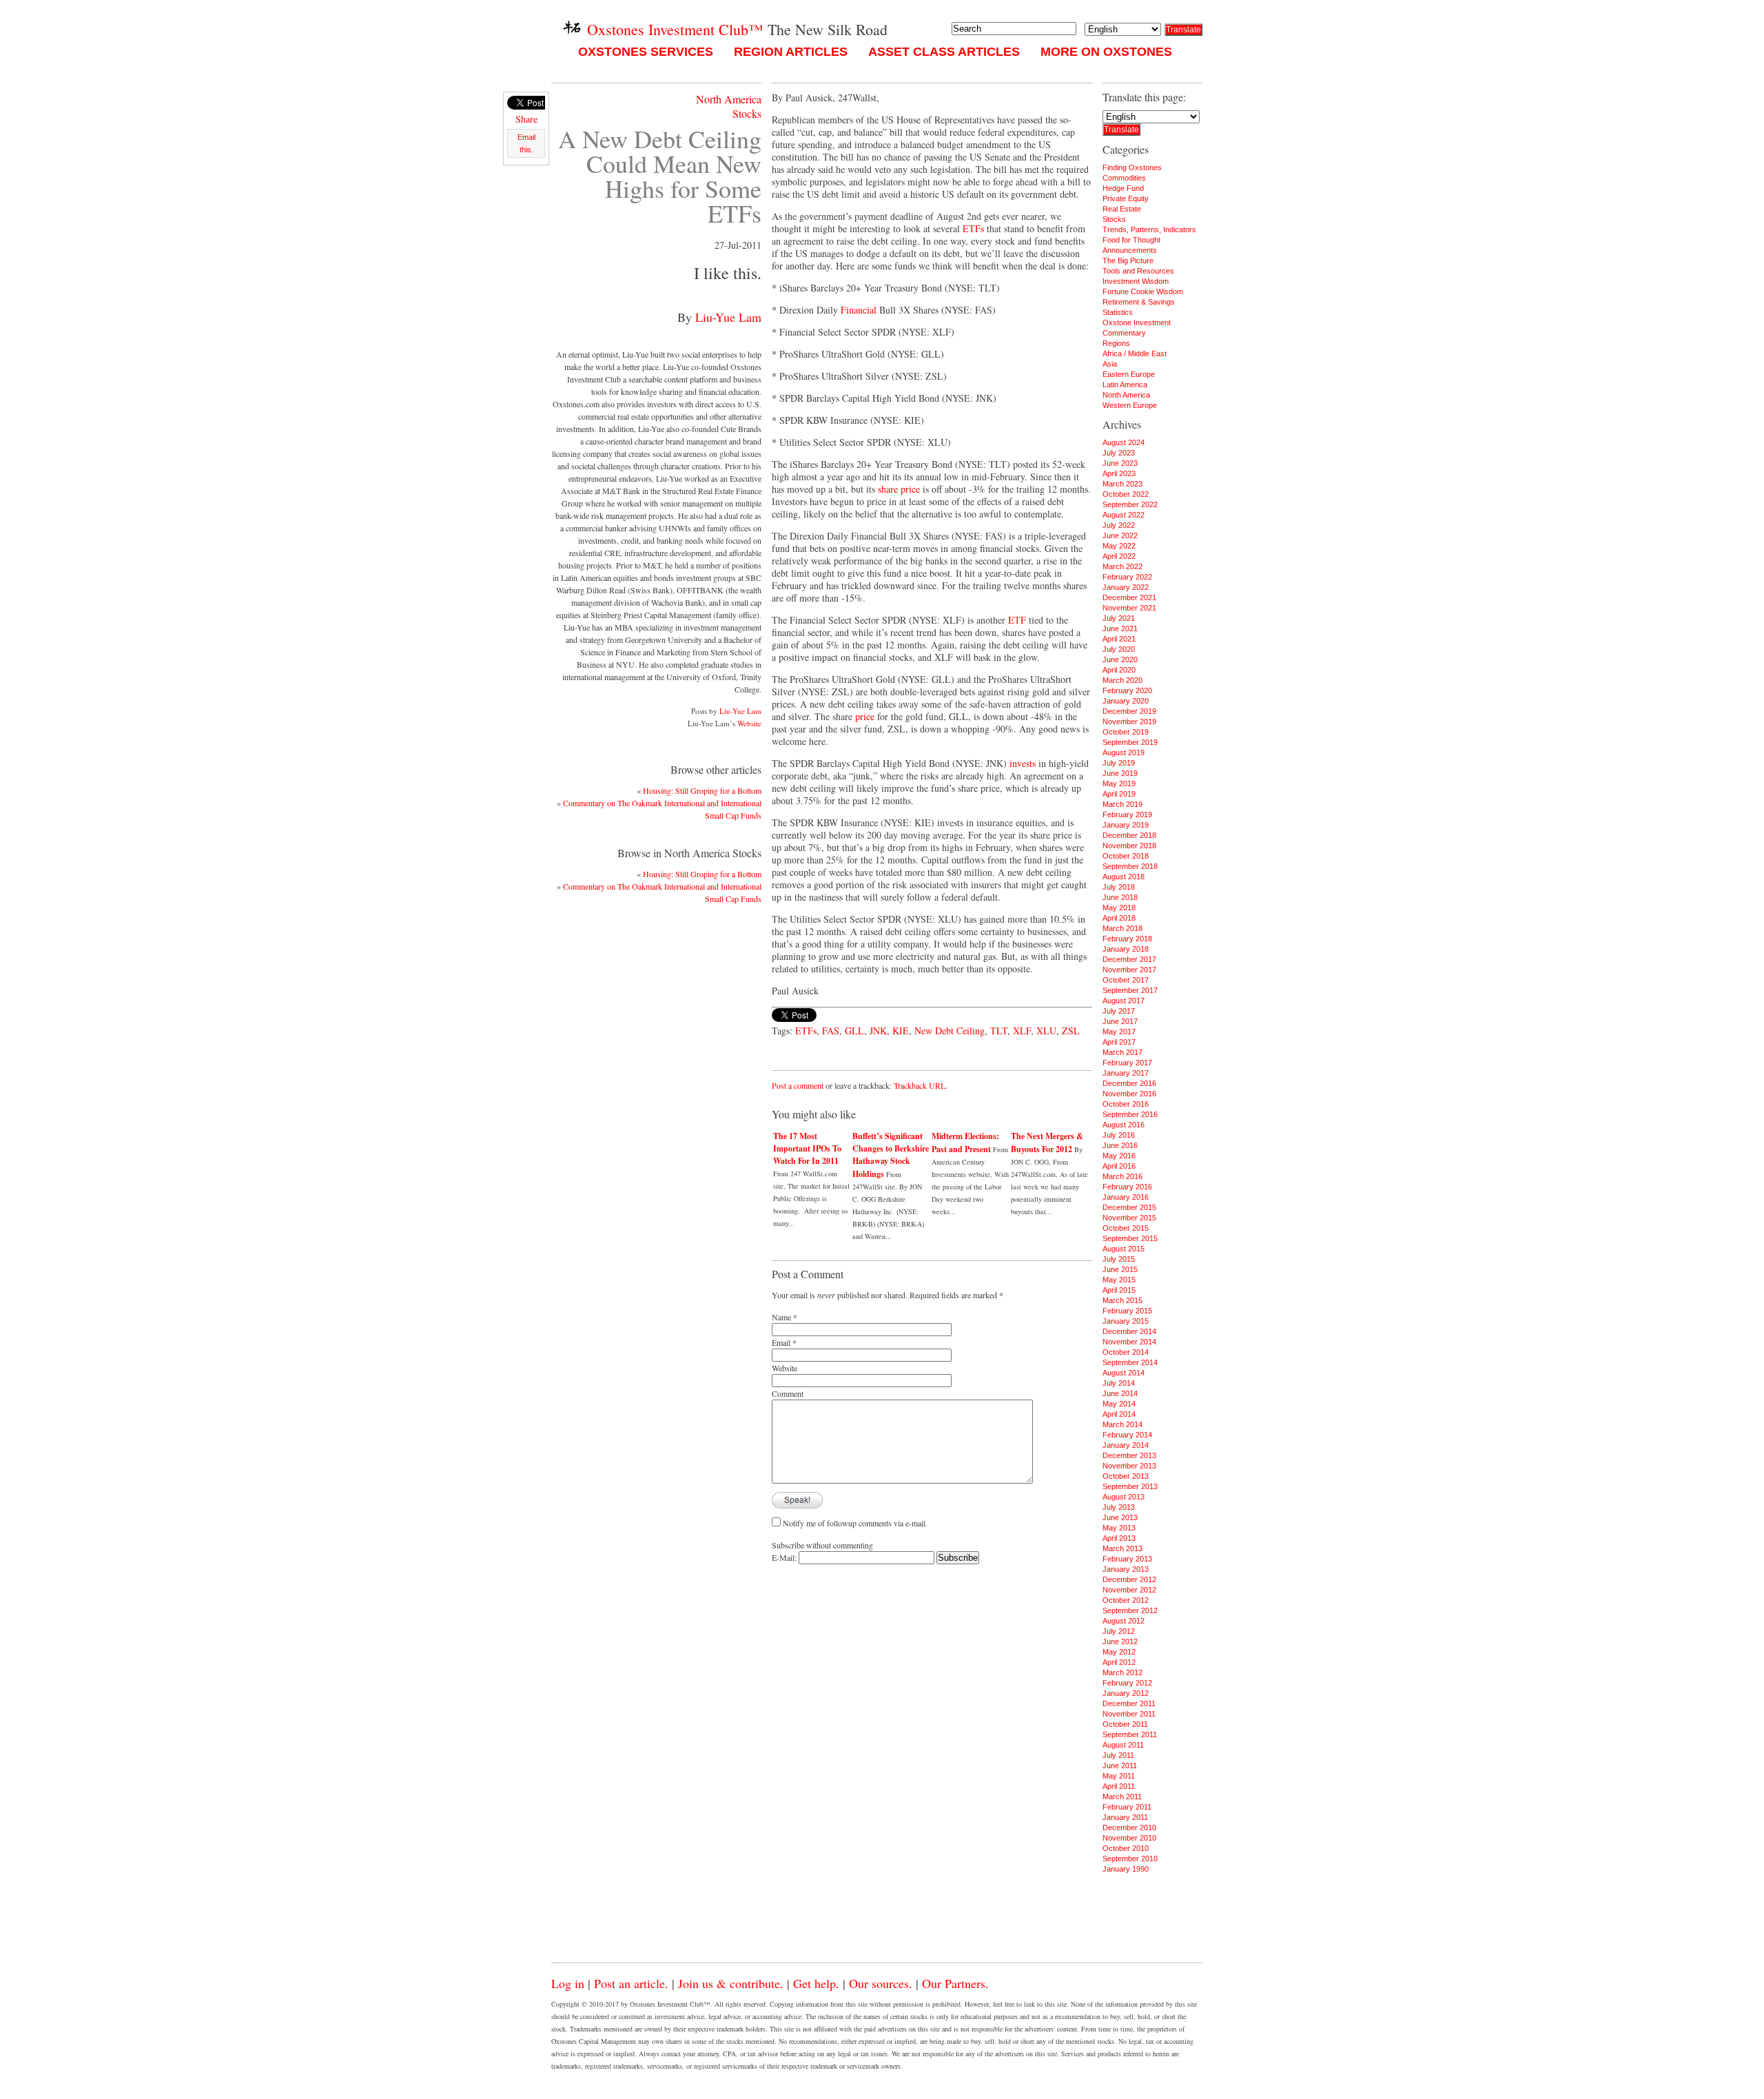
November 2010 (1129, 1838)
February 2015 (1127, 1311)
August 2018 (1124, 877)
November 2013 (1129, 1466)
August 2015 (1124, 1249)
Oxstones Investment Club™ (673, 29)
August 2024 (1124, 442)
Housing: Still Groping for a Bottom (702, 790)
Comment (788, 1393)
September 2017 (1130, 990)
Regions (1116, 343)
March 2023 (1122, 484)
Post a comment (798, 1085)
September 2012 (1130, 1610)
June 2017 (1120, 1021)
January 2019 (1126, 825)
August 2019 (1124, 752)
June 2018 (1120, 897)
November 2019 (1129, 721)
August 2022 (1124, 515)
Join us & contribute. (731, 1983)
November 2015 (1129, 1218)
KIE (901, 1031)
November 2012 (1129, 1590)
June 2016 (1120, 1145)
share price (899, 489)
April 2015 (1119, 1290)
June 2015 (1120, 1269)
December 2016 (1129, 1083)
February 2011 (1127, 1807)
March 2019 (1122, 804)
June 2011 (1120, 1765)
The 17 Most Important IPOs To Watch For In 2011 (807, 1148)
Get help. (816, 1983)
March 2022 (1122, 566)
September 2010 (1130, 1859)
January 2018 (1126, 949)
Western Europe (1130, 405)
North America (729, 99)
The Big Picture (1128, 260)
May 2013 (1119, 1528)
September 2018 (1130, 866)
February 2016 (1127, 1187)
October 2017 (1126, 980)
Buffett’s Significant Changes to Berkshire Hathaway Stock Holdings (891, 1155)
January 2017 (1126, 1073)
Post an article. (631, 1983)
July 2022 (1119, 525)
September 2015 (1130, 1238)
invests (1023, 763)
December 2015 (1129, 1207)
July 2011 (1118, 1755)
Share (526, 119)
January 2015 (1126, 1321)
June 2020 (1120, 659)
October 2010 (1126, 1848)
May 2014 (1119, 1404)
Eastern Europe (1129, 374)
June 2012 (1120, 1641)
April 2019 (1119, 794)
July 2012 (1119, 1631)
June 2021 (1120, 628)
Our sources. (881, 1983)
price (865, 716)
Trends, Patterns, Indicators (1149, 229)
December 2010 (1129, 1827)
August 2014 (1124, 1373)
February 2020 (1127, 690)
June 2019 (1120, 773)
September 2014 (1130, 1362)
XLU (1046, 1031)
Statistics (1118, 312)
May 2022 (1119, 546)
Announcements (1130, 250)
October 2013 (1126, 1476)
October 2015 (1126, 1228)
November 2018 (1129, 846)
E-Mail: (785, 1557)
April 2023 (1119, 473)
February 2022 (1127, 577)
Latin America (1125, 385)
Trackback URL (920, 1085)
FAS (831, 1031)
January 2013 (1126, 1569)
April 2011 (1119, 1786)
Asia (1110, 364)
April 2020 (1119, 670)
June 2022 (1120, 535)
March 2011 (1122, 1796)
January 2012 (1126, 1693)
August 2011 (1123, 1745)
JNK (878, 1031)
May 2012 (1119, 1652)
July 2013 (1119, 1507)
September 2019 (1130, 742)
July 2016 (1119, 1135)
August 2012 (1124, 1621)
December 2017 (1129, 959)
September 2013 (1130, 1486)
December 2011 (1129, 1703)
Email (781, 1342)
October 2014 (1126, 1352)
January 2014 (1126, 1445)
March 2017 (1122, 1052)
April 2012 (1119, 1662)
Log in (568, 1983)
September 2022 (1130, 504)
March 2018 (1122, 928)
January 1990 (1126, 1869)
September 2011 (1130, 1734)
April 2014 (1119, 1414)
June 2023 (1120, 463)
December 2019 (1129, 711)
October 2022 (1126, 494)
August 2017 (1124, 1001)
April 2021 (1119, 639)
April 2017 (1119, 1042)
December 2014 (1129, 1331)
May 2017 (1119, 1032)
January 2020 (1126, 701)
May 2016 (1119, 1156)
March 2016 (1122, 1176)
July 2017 (1119, 1011)
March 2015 (1122, 1300)
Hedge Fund (1123, 188)
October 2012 (1126, 1600)
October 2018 (1126, 856)
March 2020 (1122, 680)
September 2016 (1130, 1114)
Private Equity (1126, 198)
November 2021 (1129, 608)
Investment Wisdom (1136, 281)
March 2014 (1122, 1424)
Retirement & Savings (1139, 302)
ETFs (973, 228)
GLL (854, 1031)
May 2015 (1119, 1280)
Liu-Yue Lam (728, 317)
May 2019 (1119, 784)
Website (749, 723)
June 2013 (1120, 1517)
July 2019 (1119, 763)
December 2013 (1129, 1455)
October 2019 (1126, 732)
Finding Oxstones (1132, 167)
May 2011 (1119, 1776)
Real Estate (1122, 209)
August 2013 (1124, 1497)
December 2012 (1129, 1579)
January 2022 (1126, 587)
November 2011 (1129, 1714)
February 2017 (1127, 1063)
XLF (1022, 1031)
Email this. (526, 143)
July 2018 (1119, 887)
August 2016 (1124, 1125)
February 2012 (1127, 1683)
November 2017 (1129, 970)
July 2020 (1119, 649)
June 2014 (1120, 1393)
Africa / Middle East (1135, 354)
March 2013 (1122, 1548)
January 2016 (1126, 1197)
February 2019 (1127, 815)
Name (781, 1317)
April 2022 (1119, 556)
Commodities (1124, 178)
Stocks (747, 113)
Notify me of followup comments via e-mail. (855, 1523)
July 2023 (1119, 453)
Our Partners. (955, 1983)
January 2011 (1125, 1817)
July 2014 (1119, 1383)
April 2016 (1119, 1166)
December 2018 (1129, 835)
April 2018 (1119, 918)
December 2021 (1129, 597)
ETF (1017, 620)
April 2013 (1119, 1538)
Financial (859, 310)
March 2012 (1122, 1672)
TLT (999, 1031)
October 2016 (1126, 1104)
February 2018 (1127, 939)
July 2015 (1119, 1259)
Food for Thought (1131, 240)
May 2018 (1119, 908)
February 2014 (1127, 1435)
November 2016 (1129, 1094)
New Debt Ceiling (950, 1031)
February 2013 (1127, 1559)
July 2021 (1119, 618)
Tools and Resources (1138, 271)
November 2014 (1129, 1342)
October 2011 (1125, 1724)
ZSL (1071, 1031)
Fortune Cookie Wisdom (1143, 291)
